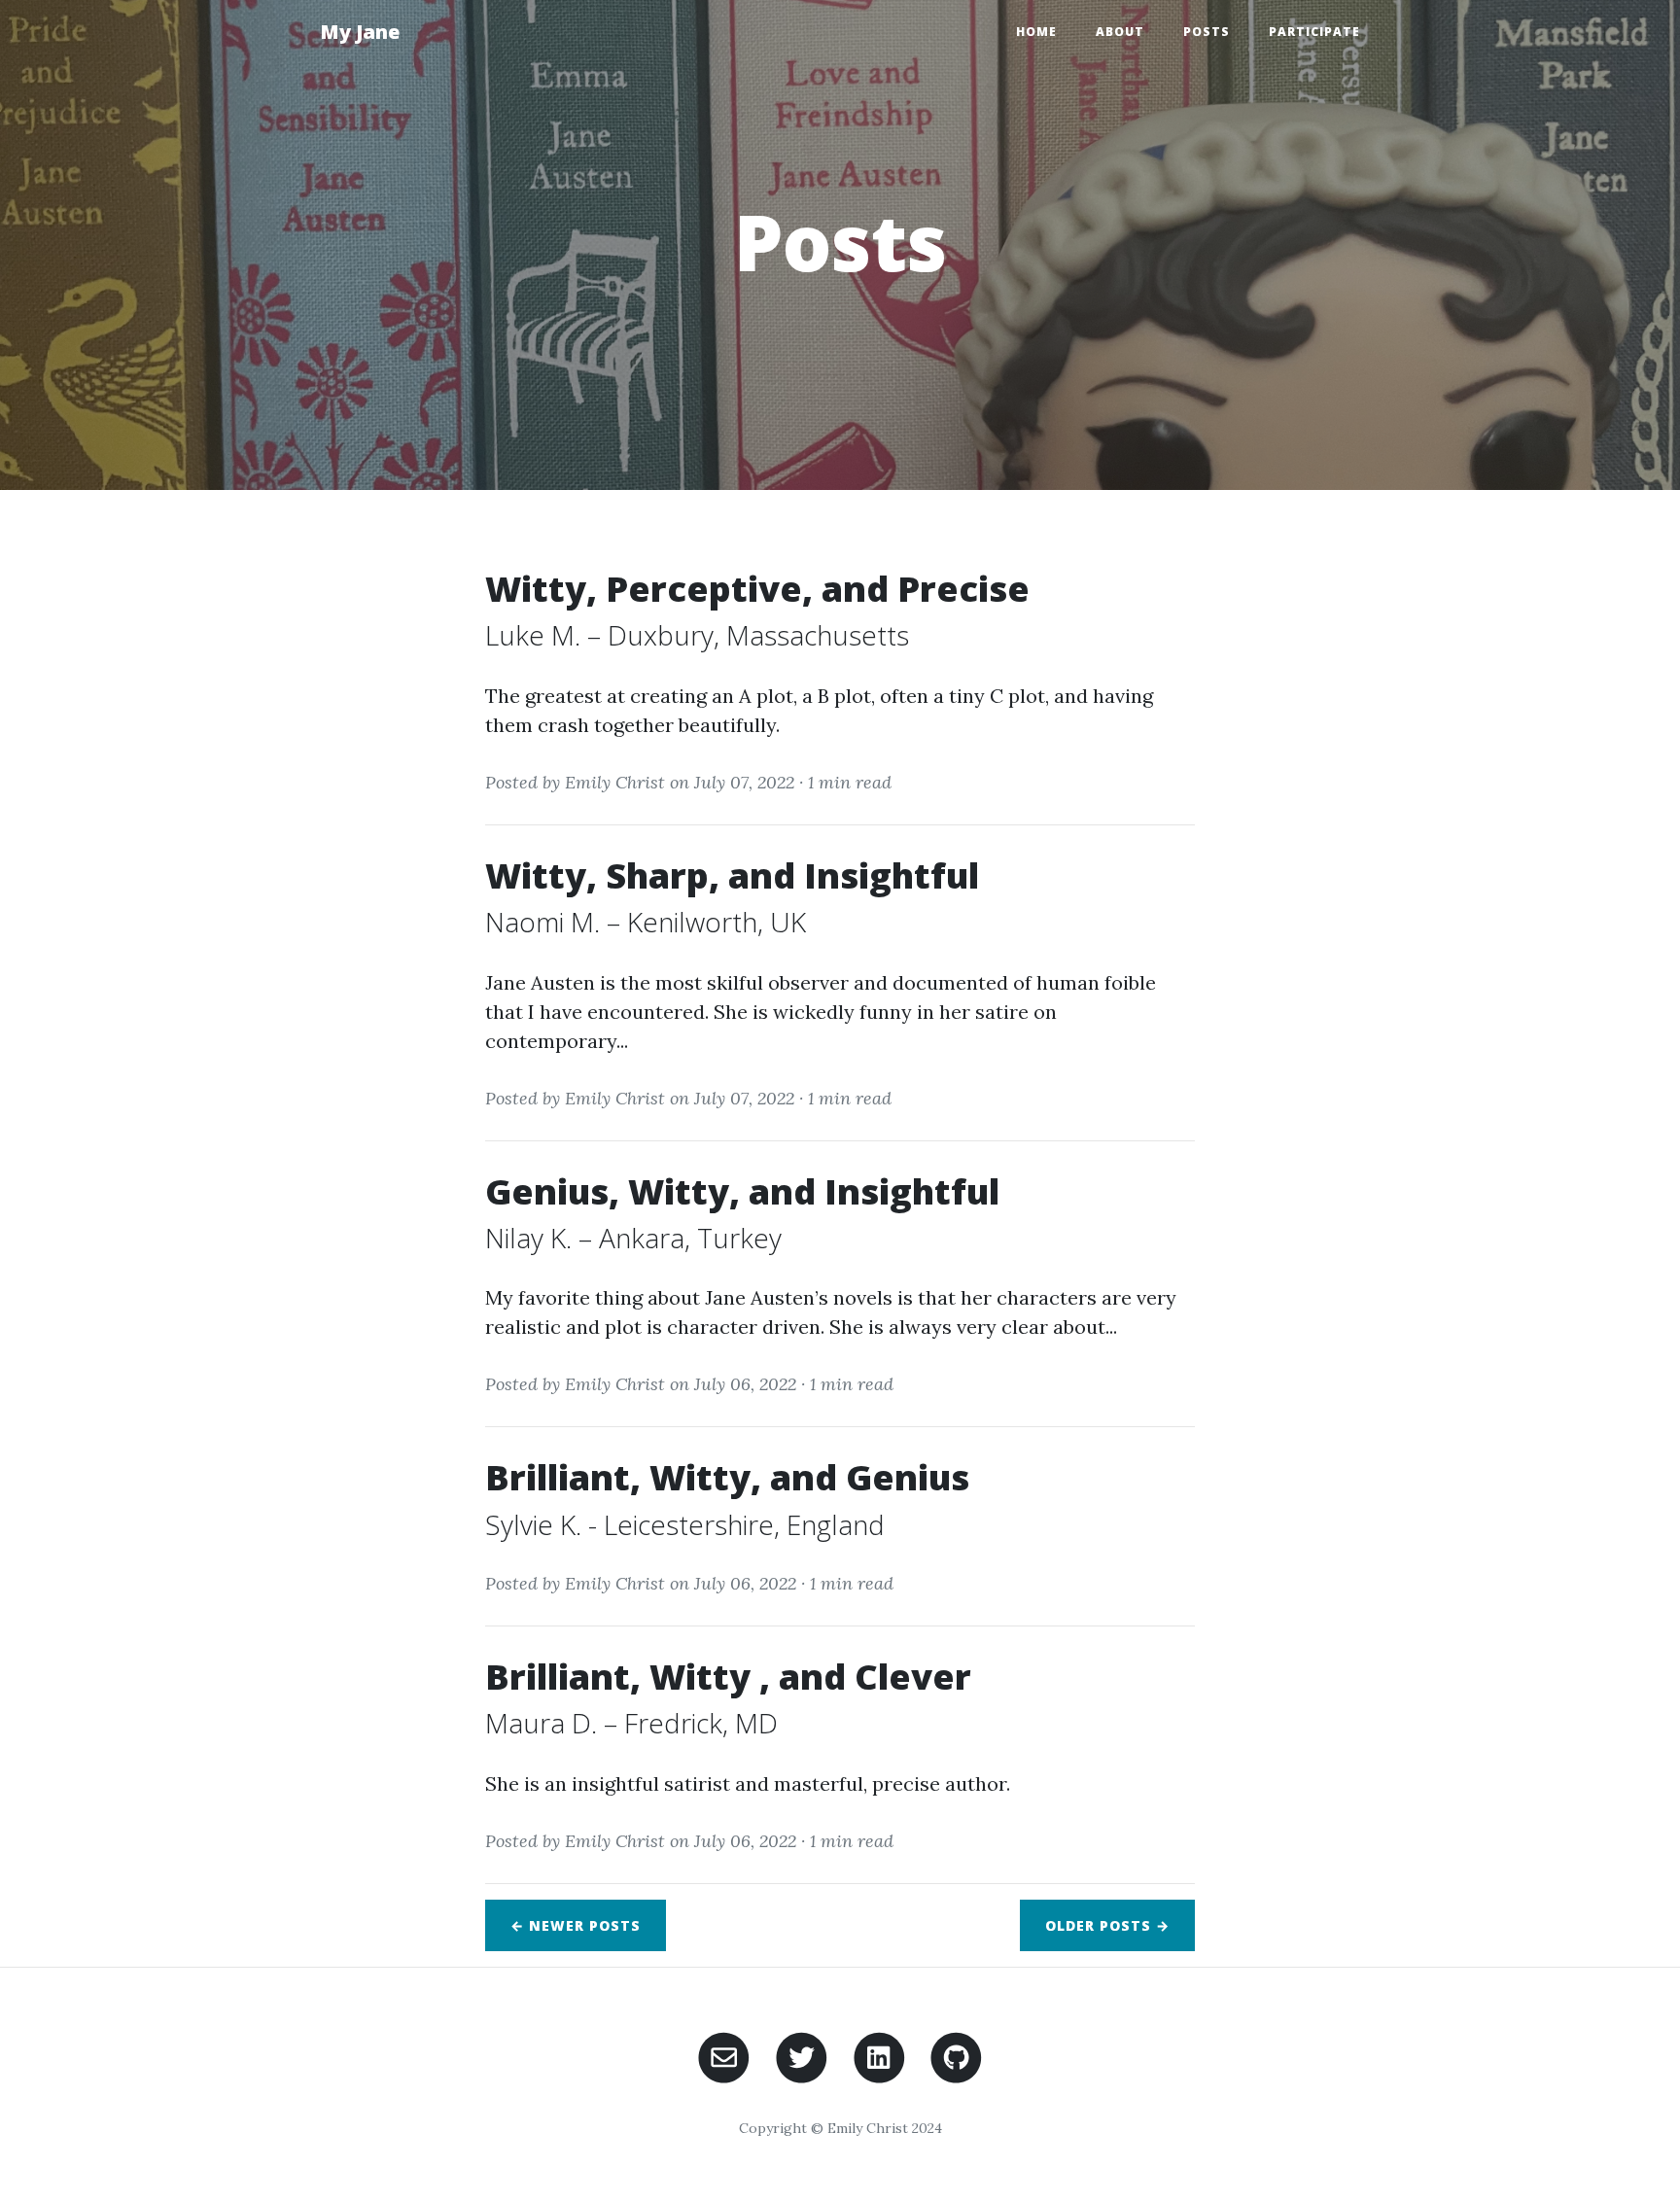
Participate (1314, 32)
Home (1036, 32)
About (1120, 32)
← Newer (576, 1925)
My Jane (360, 32)
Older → (1107, 1925)
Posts (1207, 32)
